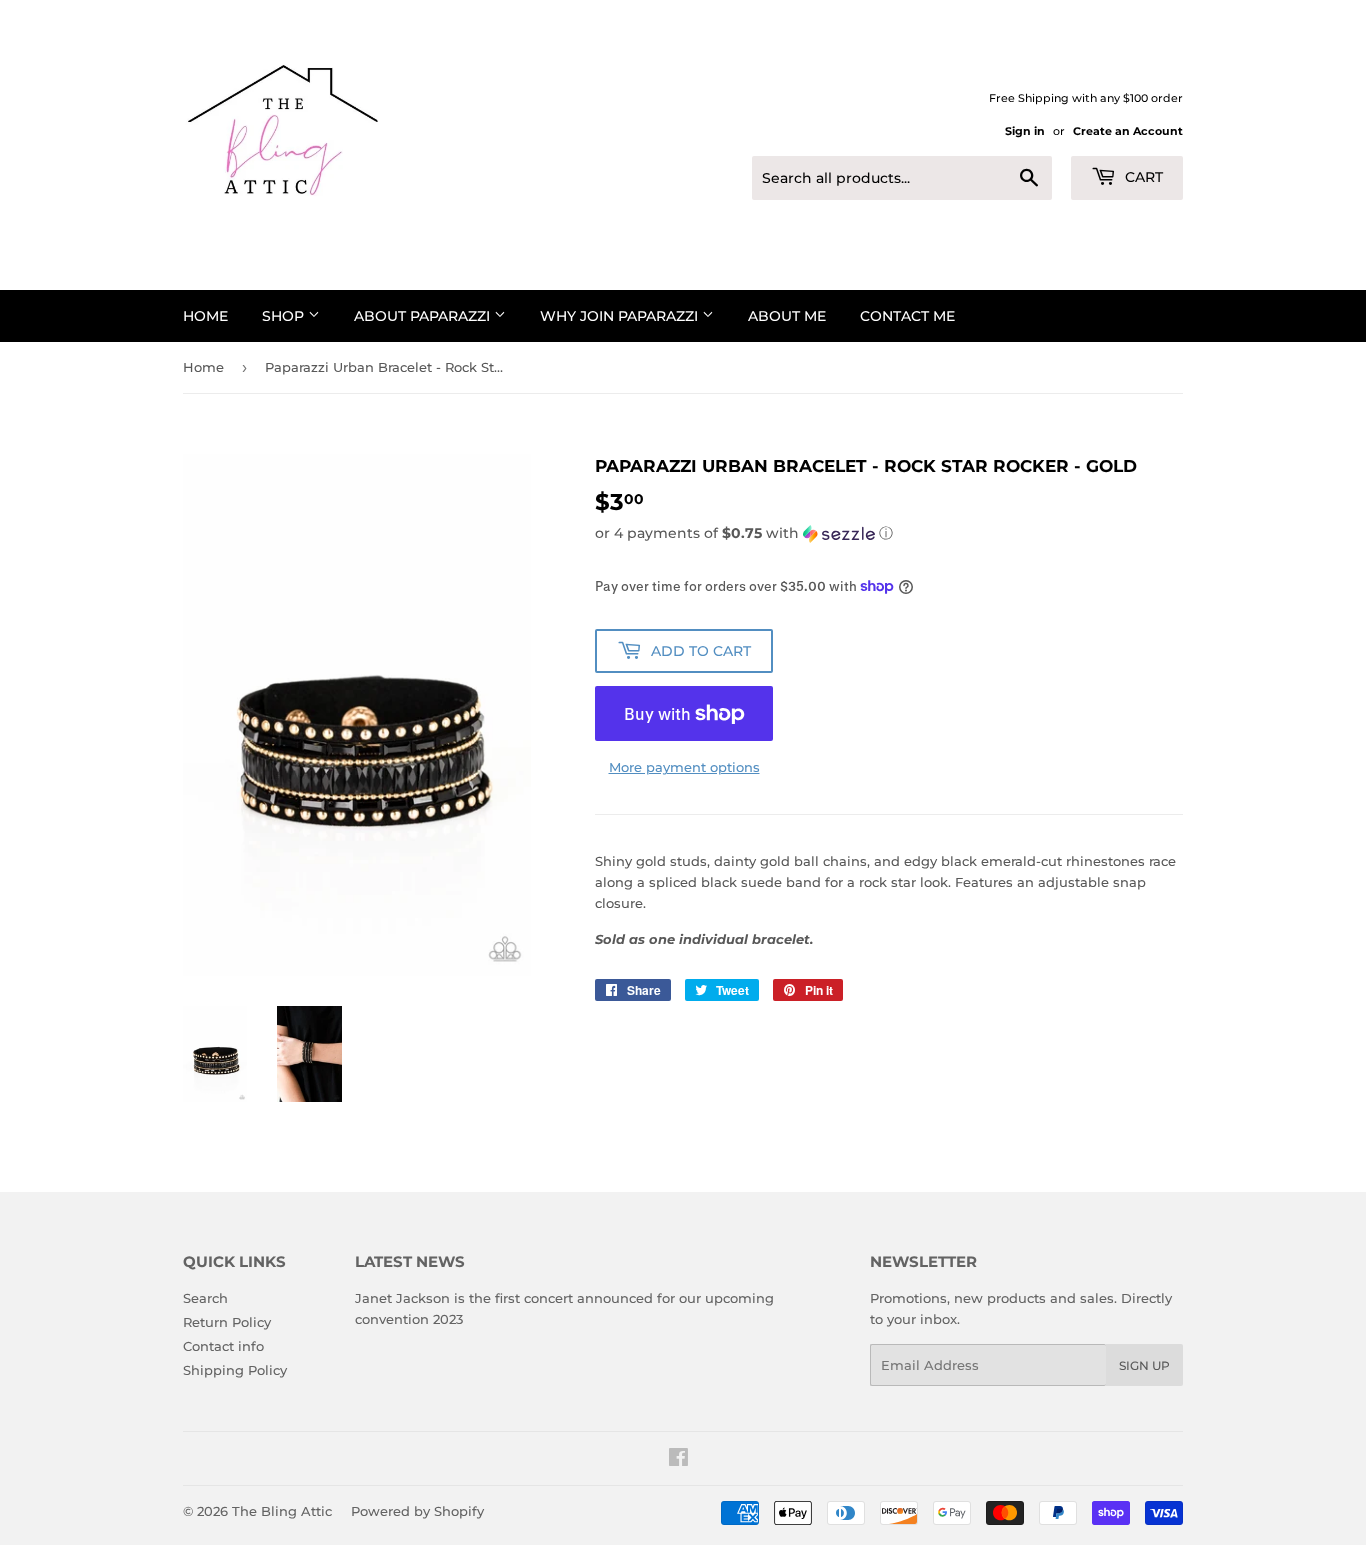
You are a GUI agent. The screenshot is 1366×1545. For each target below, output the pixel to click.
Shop (285, 316)
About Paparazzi (424, 316)
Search (205, 1298)
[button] (889, 533)
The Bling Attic (282, 1511)
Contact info (223, 1346)
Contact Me (907, 316)
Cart (1142, 177)
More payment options (684, 767)
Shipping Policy (235, 1370)
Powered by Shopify (417, 1511)
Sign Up (1144, 1365)
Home (205, 316)
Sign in (1025, 131)
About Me (787, 316)
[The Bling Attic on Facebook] (678, 1460)
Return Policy (227, 1322)
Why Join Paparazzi (621, 316)
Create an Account (1128, 131)
